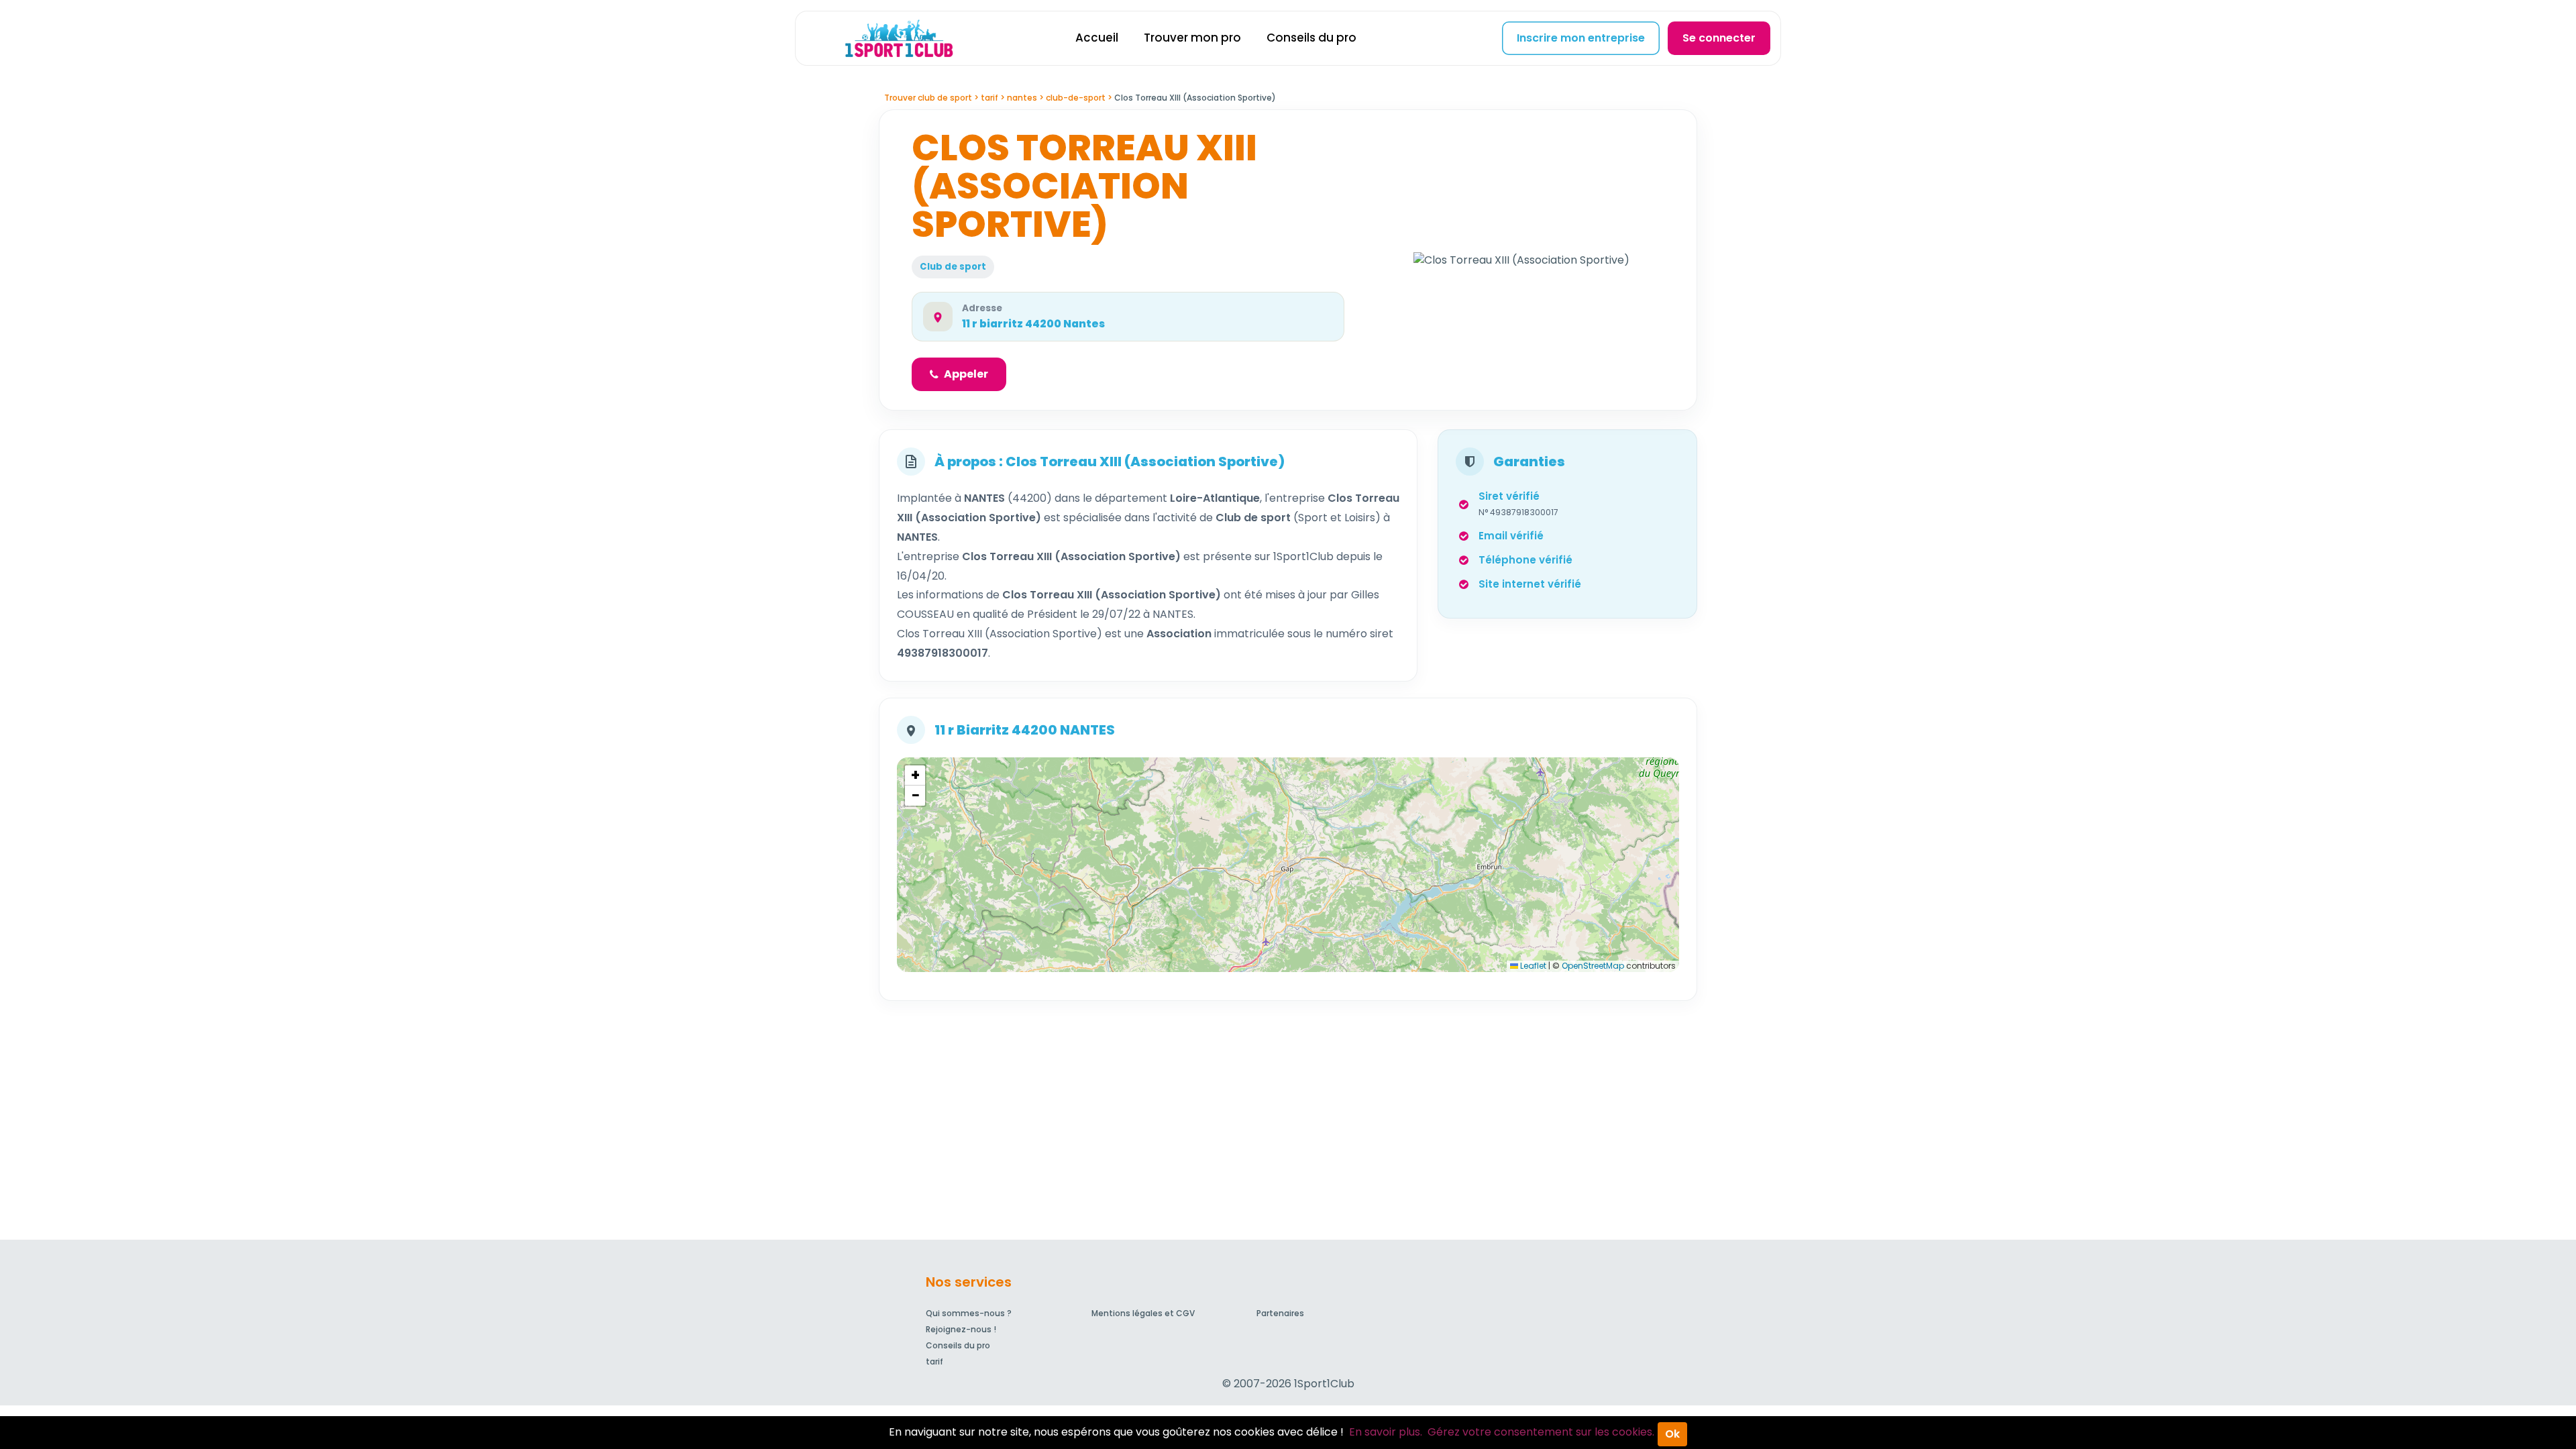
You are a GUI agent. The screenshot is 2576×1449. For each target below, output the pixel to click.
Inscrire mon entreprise (1581, 38)
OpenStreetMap (1593, 966)
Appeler (966, 374)
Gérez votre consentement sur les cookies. (1541, 1432)
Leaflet (1532, 966)
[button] (915, 775)
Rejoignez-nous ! (961, 1329)
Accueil (1097, 38)
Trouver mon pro (1192, 38)
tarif (934, 1361)
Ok (1672, 1434)
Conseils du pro (1311, 38)
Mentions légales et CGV (1143, 1313)
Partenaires (1280, 1313)
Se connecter (1719, 38)
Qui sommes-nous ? (969, 1313)
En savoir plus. (1386, 1432)
